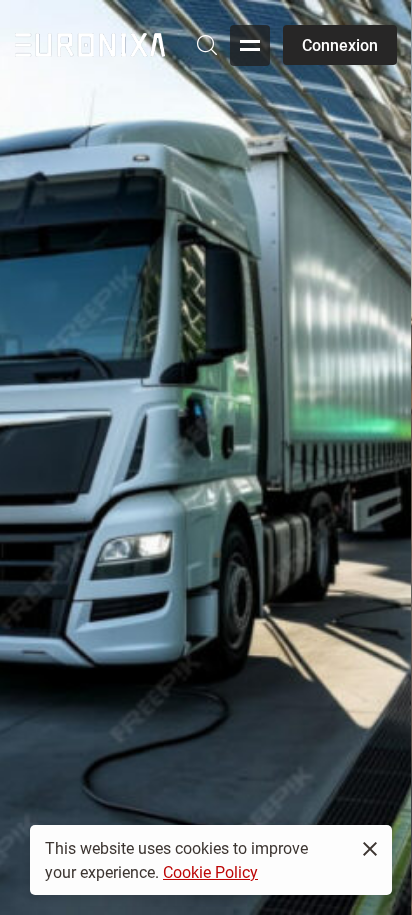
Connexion (340, 44)
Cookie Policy (210, 871)
